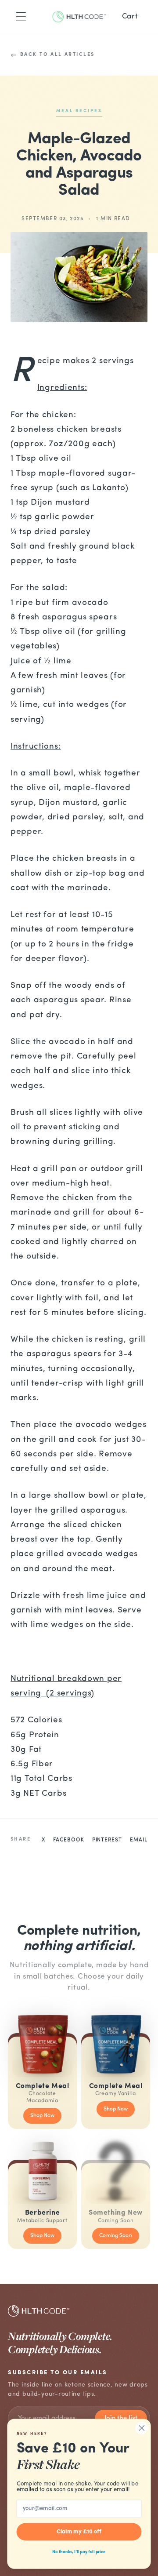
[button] (21, 17)
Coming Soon (115, 2236)
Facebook (69, 1840)
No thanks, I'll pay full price (79, 2552)
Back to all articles (57, 55)
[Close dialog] (142, 2428)
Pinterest (107, 1840)
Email (139, 1840)
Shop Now (43, 2116)
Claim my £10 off (79, 2532)
